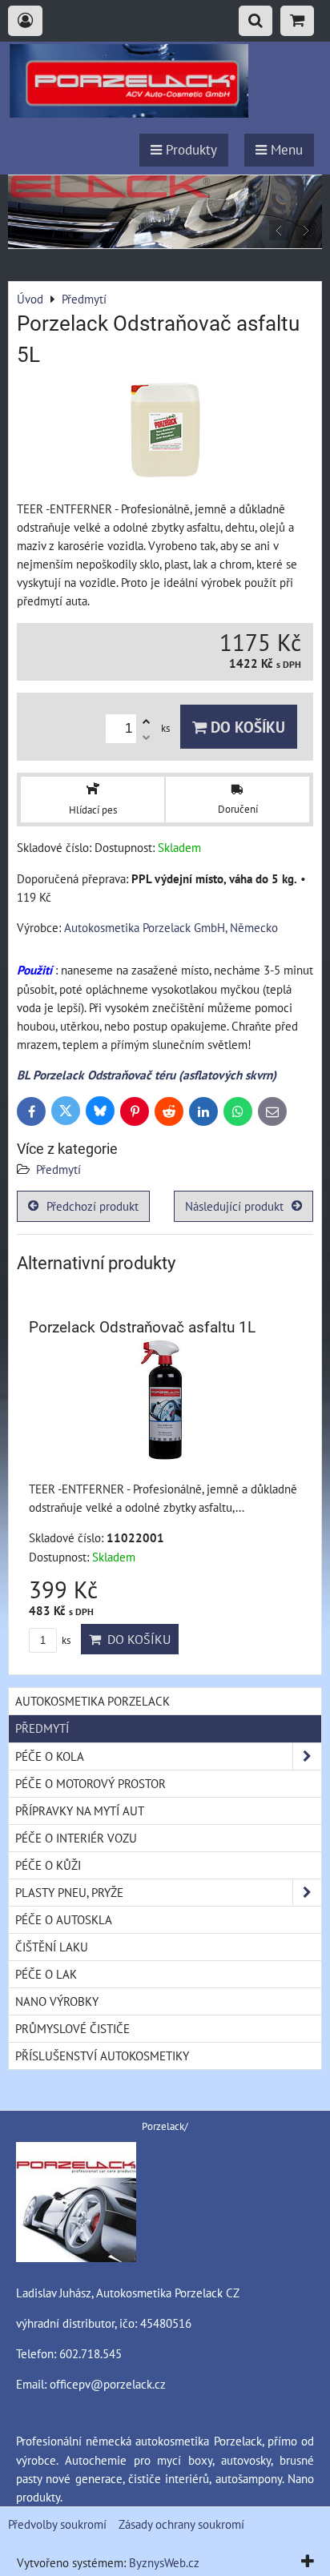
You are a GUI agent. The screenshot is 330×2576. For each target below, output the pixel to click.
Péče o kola (50, 1756)
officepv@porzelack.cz (108, 2384)
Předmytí (58, 1169)
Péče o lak (46, 1974)
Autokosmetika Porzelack (93, 1701)
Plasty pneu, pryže (69, 1892)
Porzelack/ (165, 2126)
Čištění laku (52, 1947)
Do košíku (246, 727)
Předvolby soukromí (57, 2524)
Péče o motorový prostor (91, 1783)
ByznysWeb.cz (164, 2562)
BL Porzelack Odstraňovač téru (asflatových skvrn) (147, 1075)
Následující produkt (234, 1206)
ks (65, 1640)
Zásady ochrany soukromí (181, 2524)
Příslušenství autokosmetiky (102, 2056)
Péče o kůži (48, 1865)
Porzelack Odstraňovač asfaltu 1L (142, 1327)
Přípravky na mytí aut (80, 1810)
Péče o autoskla (64, 1919)
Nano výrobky (57, 2001)
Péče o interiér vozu (76, 1838)
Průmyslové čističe (72, 2028)
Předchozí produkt (93, 1206)
